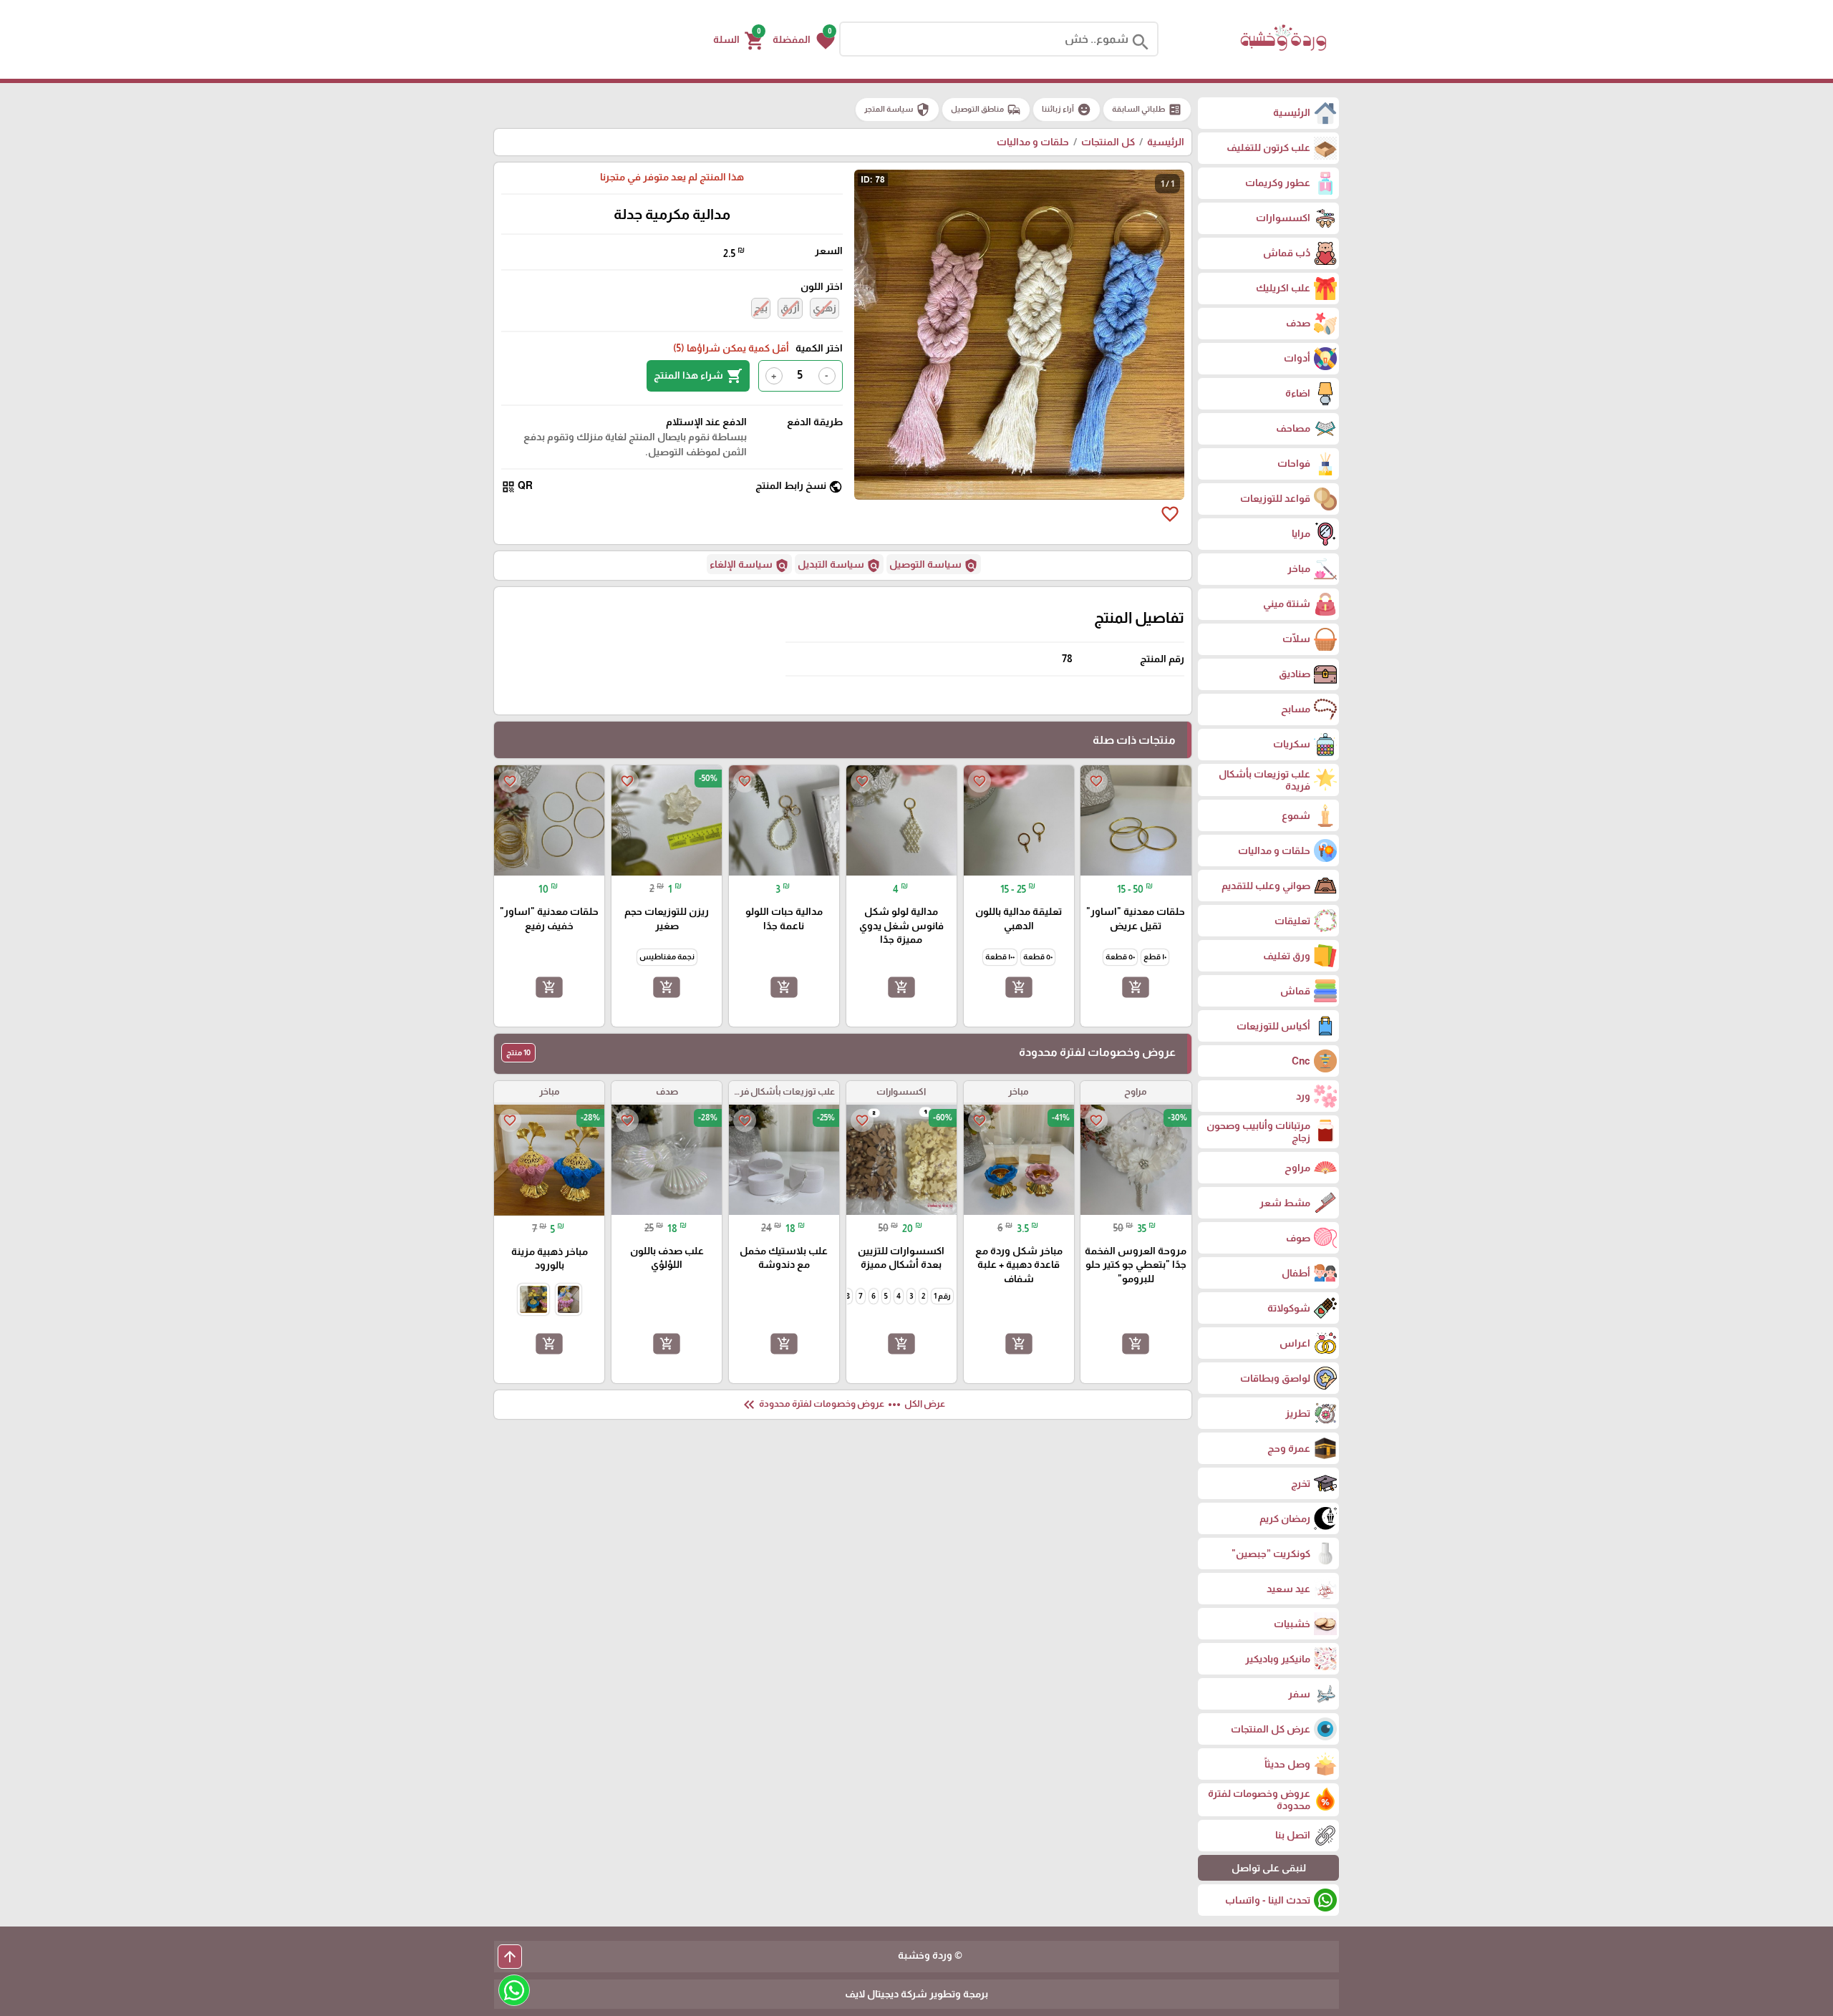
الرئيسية (1166, 142)
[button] (804, 39)
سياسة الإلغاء (749, 566)
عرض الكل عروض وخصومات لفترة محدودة (843, 1405)
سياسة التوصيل (934, 566)
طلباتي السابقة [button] (1147, 110)
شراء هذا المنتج (698, 376)
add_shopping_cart (1136, 987)
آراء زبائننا (1067, 110)
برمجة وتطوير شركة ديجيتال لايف (916, 1994)
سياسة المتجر (897, 110)
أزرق (790, 308)
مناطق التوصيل (986, 110)
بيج (761, 308)
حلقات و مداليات (1033, 142)
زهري (824, 308)
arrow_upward (510, 1957)
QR (517, 486)
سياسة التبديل (839, 566)
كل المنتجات (1108, 142)
